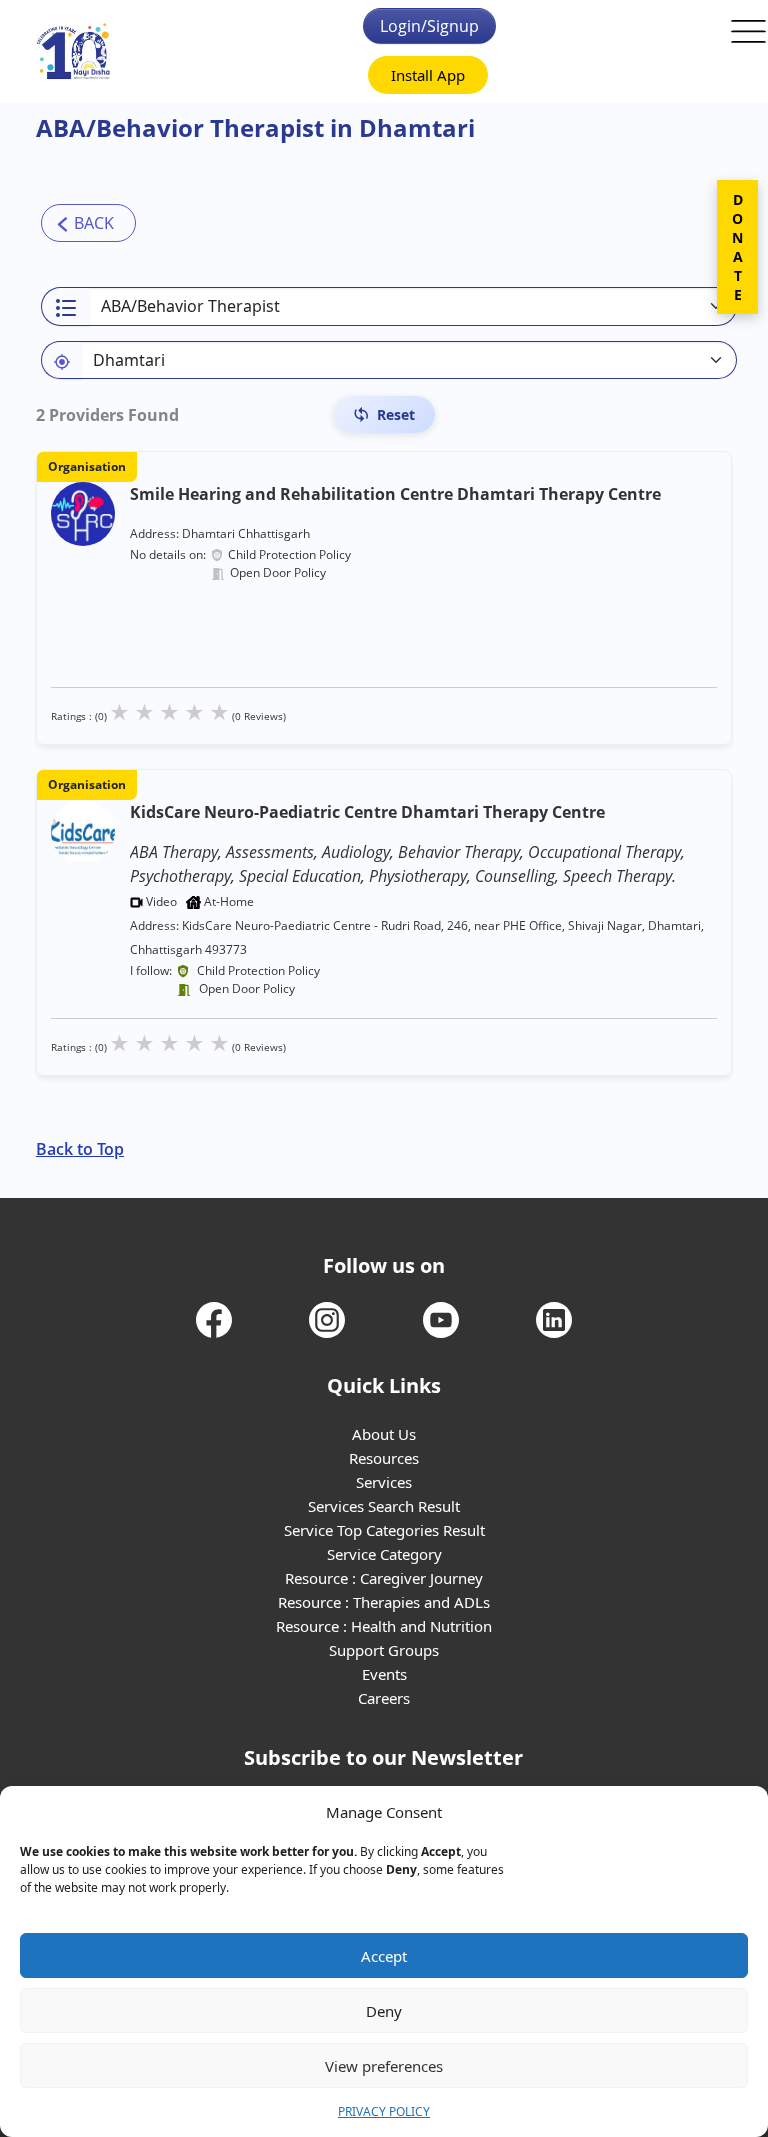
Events (384, 1674)
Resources (384, 1458)
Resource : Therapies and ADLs (384, 1602)
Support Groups (384, 1650)
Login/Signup (429, 26)
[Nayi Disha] (73, 51)
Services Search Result (384, 1506)
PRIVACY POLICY (384, 2111)
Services (384, 1482)
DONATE (737, 247)
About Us (384, 1434)
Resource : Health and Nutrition (384, 1626)
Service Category (384, 1554)
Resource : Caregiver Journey (384, 1578)
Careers (384, 1698)
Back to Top (80, 1149)
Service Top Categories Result (384, 1530)
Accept (384, 1956)
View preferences (384, 2066)
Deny (384, 2011)
